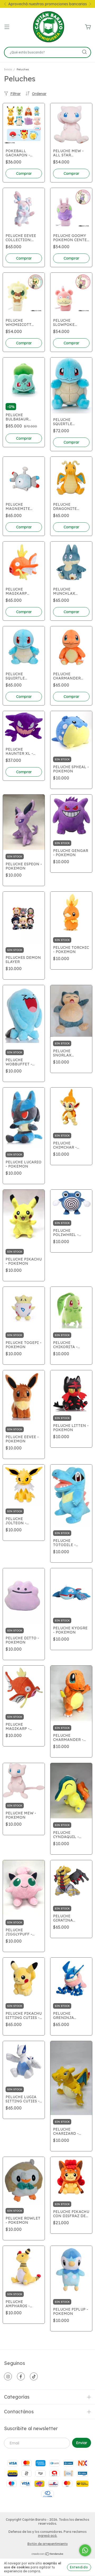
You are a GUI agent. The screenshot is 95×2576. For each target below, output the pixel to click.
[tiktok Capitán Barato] (34, 2376)
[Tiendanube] (48, 2555)
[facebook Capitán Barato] (21, 2376)
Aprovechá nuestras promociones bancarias (47, 4)
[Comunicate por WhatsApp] (85, 2550)
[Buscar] (84, 52)
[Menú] (7, 27)
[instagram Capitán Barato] (8, 2376)
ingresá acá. (48, 2536)
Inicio (8, 69)
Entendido (79, 2567)
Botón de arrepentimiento (48, 2544)
